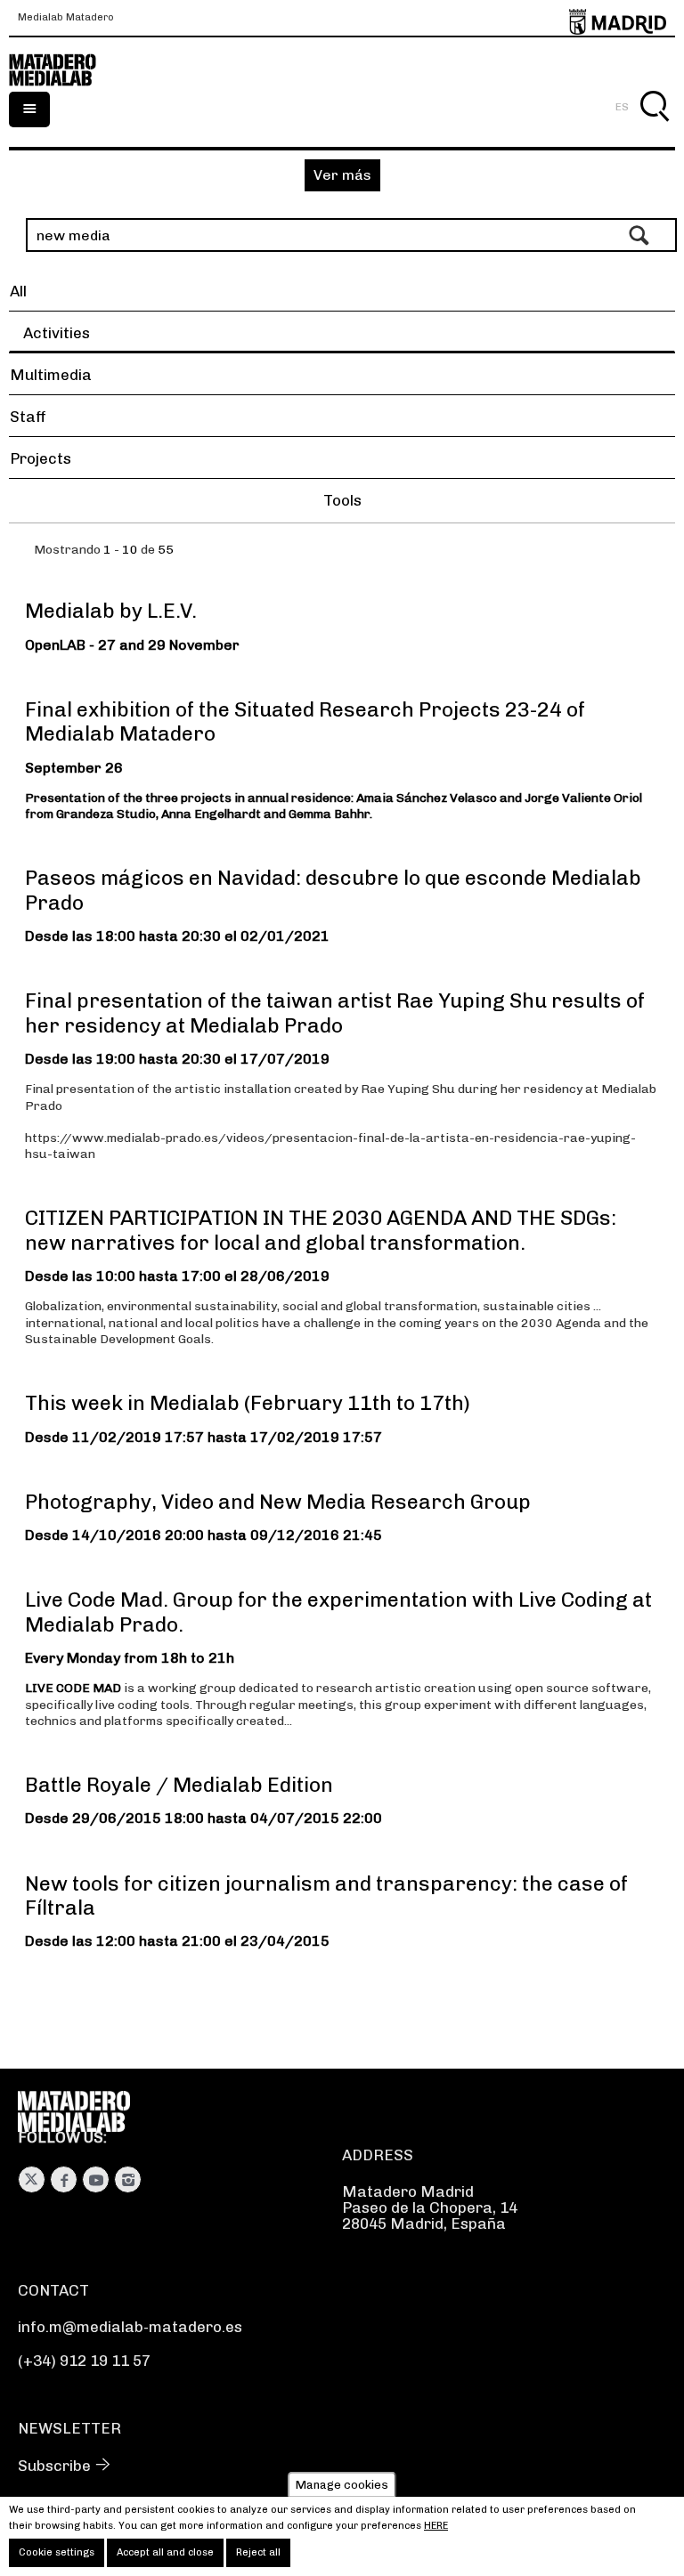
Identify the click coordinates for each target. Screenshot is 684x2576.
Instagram (128, 2179)
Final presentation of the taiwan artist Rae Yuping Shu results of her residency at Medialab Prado (335, 1013)
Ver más (342, 175)
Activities (57, 333)
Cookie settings (57, 2552)
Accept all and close (165, 2552)
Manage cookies (342, 2485)
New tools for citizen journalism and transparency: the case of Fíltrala (326, 1896)
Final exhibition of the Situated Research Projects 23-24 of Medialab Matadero (305, 721)
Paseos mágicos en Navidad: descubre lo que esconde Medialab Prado (333, 890)
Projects (41, 458)
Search (654, 127)
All (18, 291)
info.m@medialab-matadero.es (130, 2327)
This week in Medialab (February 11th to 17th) (248, 1403)
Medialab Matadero (66, 18)
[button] (342, 503)
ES (622, 107)
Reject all (258, 2552)
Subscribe (54, 2466)
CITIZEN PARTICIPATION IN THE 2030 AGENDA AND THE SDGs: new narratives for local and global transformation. (321, 1230)
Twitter (32, 2179)
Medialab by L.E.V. (111, 611)
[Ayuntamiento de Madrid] (618, 18)
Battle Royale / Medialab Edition (179, 1785)
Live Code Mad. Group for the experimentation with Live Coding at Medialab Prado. (338, 1612)
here (436, 2526)
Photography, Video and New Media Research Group (278, 1502)
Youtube (96, 2179)
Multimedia (51, 375)
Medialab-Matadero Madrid (62, 70)
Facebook (64, 2179)
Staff (28, 417)
